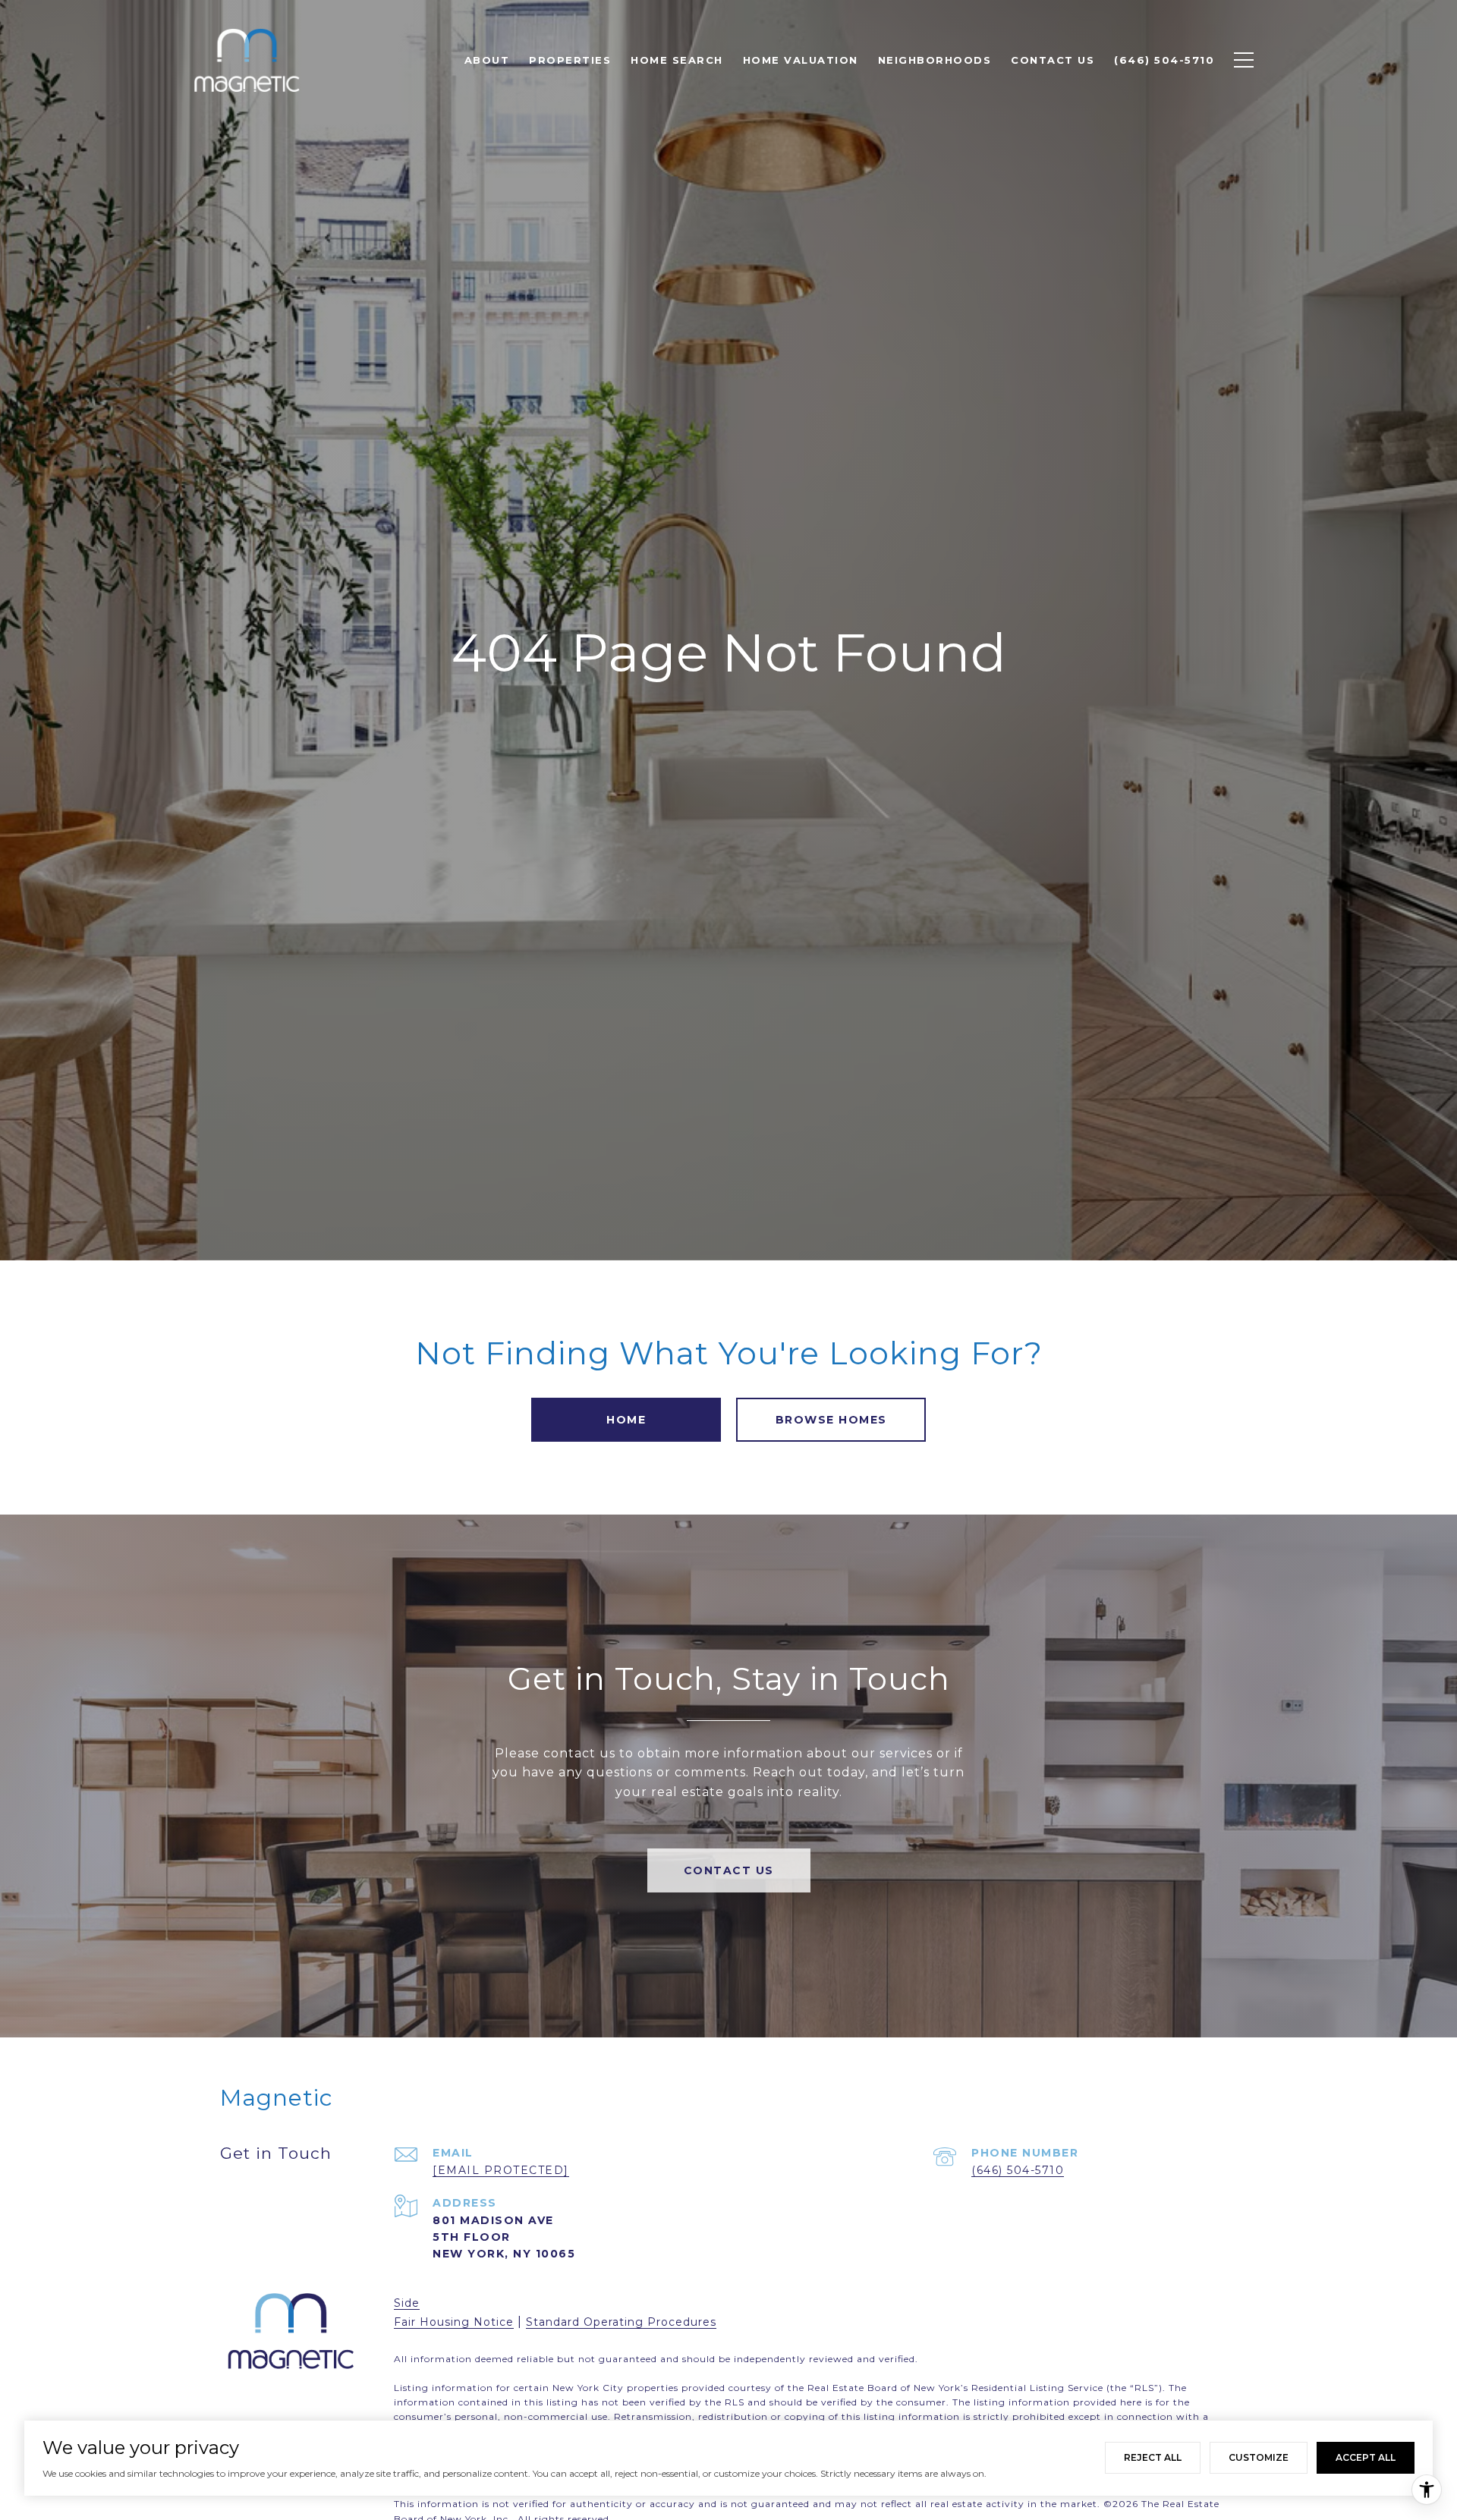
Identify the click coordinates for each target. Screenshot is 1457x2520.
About (487, 60)
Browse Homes (831, 1420)
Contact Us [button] (729, 1870)
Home (626, 1420)
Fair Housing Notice (454, 2322)
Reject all (1153, 2457)
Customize (1259, 2457)
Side (407, 2303)
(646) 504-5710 (1018, 2170)
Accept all (1366, 2457)
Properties (570, 60)
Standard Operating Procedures (621, 2322)
